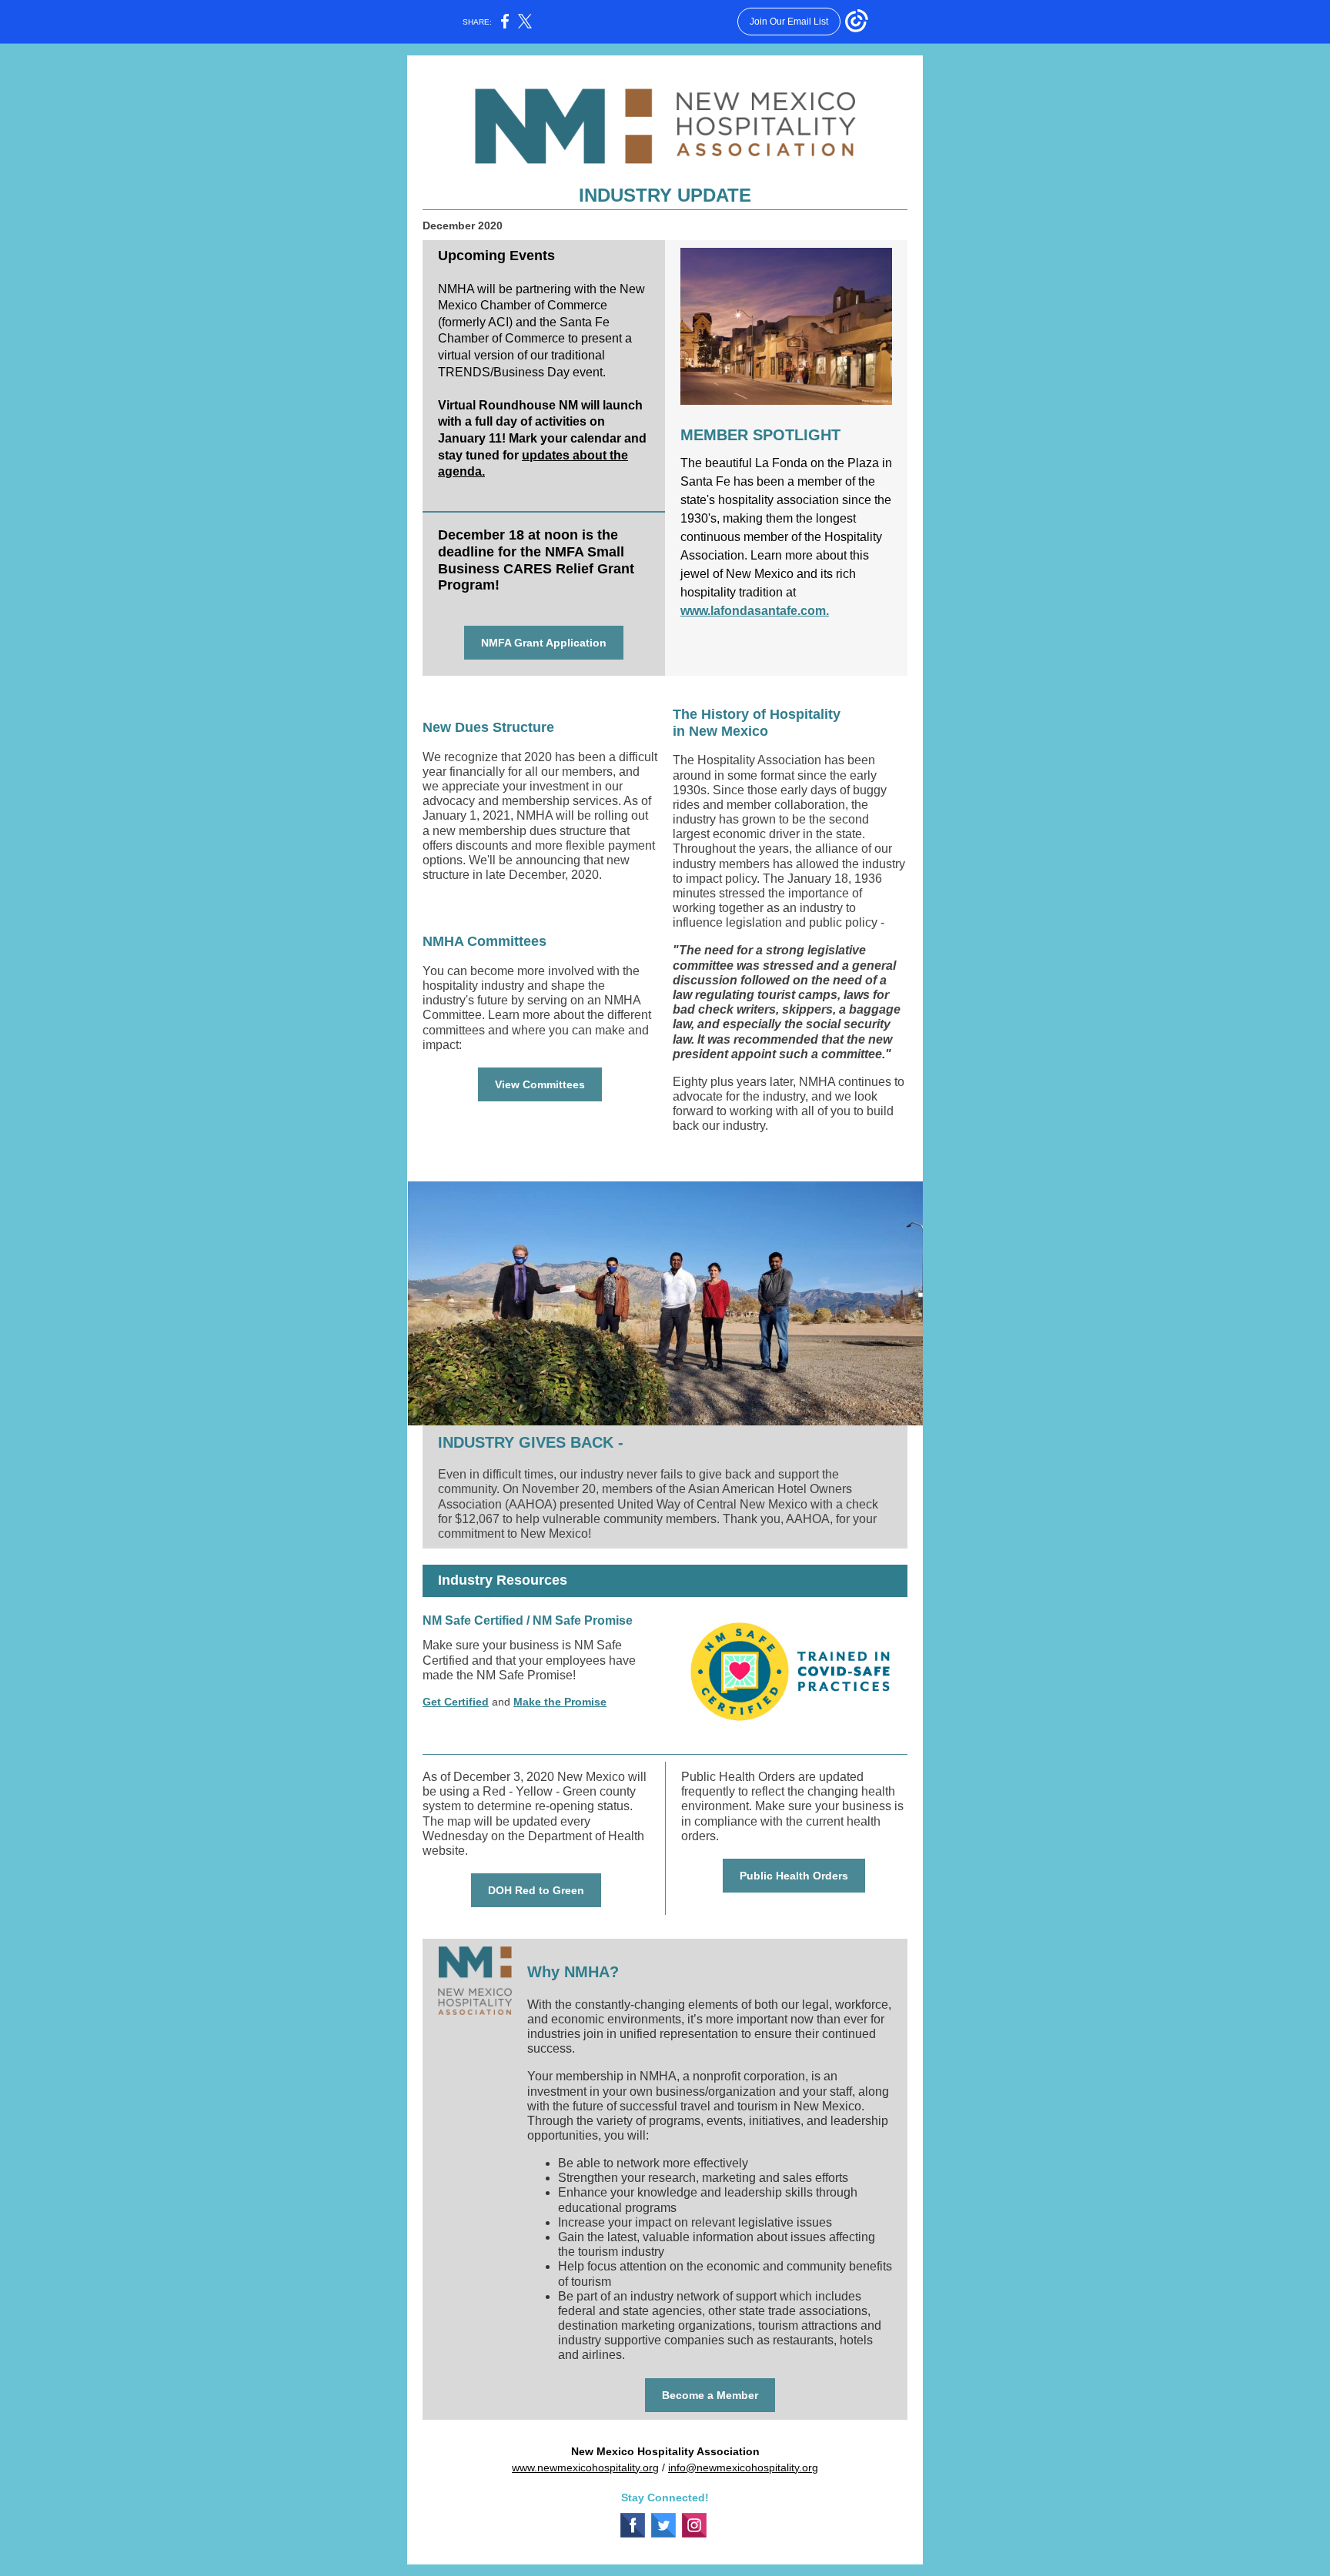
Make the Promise (560, 1702)
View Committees (540, 1084)
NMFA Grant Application (544, 643)
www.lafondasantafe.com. (755, 611)
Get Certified (456, 1702)
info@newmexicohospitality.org (743, 2467)
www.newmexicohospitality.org (585, 2467)
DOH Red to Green (536, 1890)
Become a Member (710, 2395)
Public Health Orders (794, 1876)
